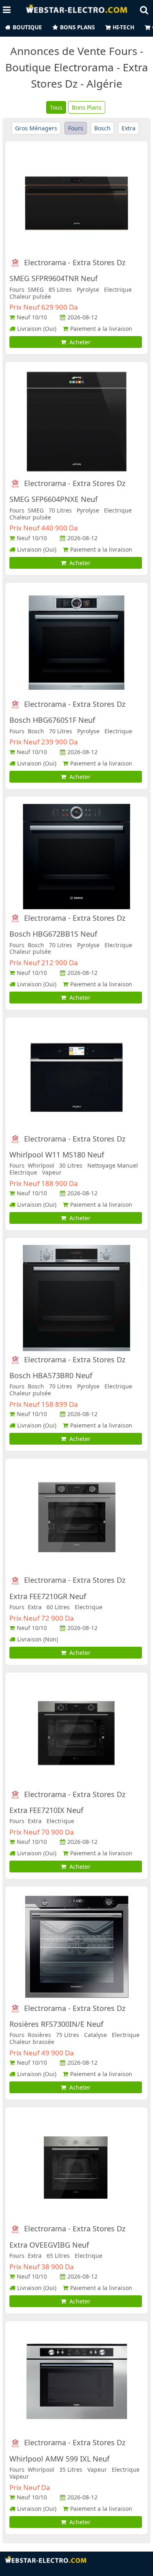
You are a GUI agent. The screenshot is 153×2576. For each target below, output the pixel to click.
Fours (76, 128)
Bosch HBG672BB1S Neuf (53, 934)
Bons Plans (77, 27)
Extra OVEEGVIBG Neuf (49, 2245)
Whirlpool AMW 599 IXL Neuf (59, 2459)
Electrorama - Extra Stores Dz (75, 263)
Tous (56, 107)
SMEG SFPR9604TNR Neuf (53, 278)
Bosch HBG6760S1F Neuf (52, 720)
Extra (129, 128)
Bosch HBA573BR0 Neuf (51, 1375)
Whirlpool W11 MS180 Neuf (57, 1155)
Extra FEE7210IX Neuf (46, 1810)
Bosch (102, 128)
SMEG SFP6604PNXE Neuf (53, 499)
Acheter (78, 342)
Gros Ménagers (36, 128)
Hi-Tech (123, 27)
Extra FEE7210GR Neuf (48, 1596)
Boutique (27, 27)
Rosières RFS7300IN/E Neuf (56, 2024)
